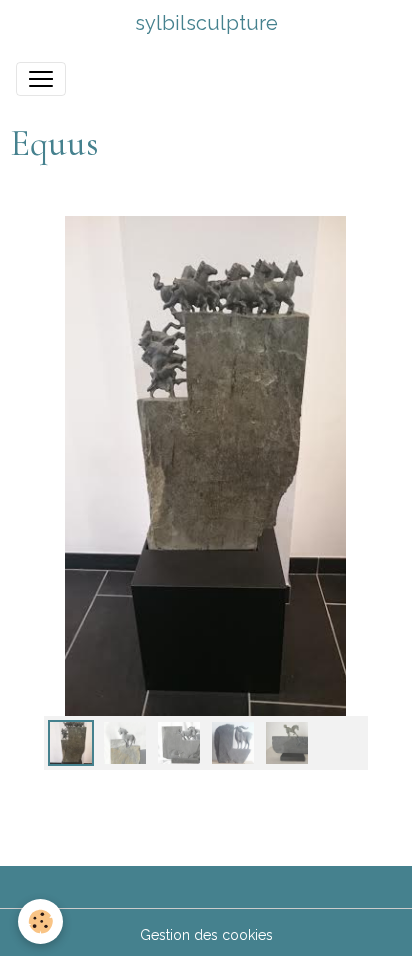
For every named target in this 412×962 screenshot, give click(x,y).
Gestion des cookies (206, 935)
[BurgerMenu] (41, 79)
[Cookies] (40, 921)
